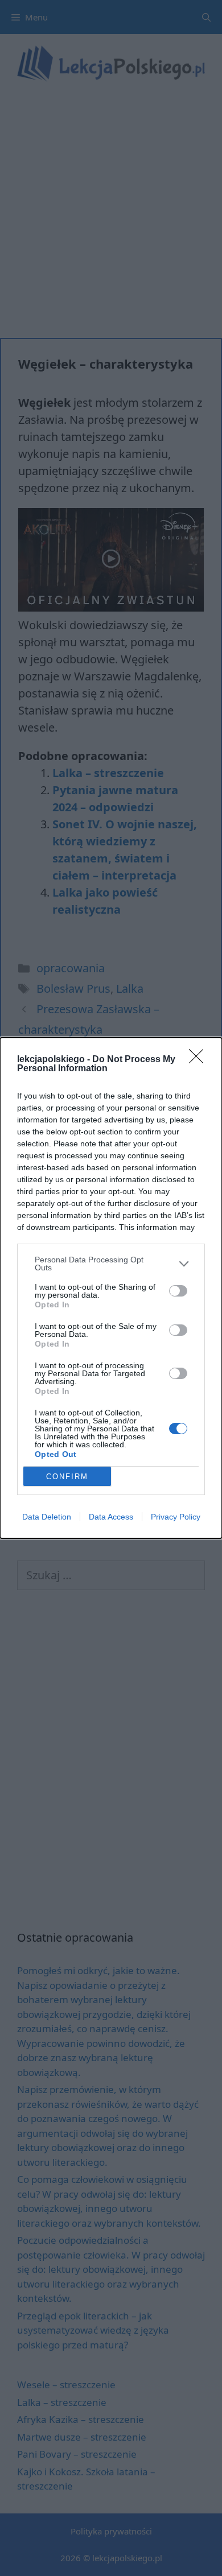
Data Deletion (47, 1517)
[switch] (178, 1291)
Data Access (111, 1517)
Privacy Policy (176, 1517)
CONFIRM (67, 1477)
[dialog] (111, 1288)
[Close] (200, 1060)
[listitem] (111, 1264)
